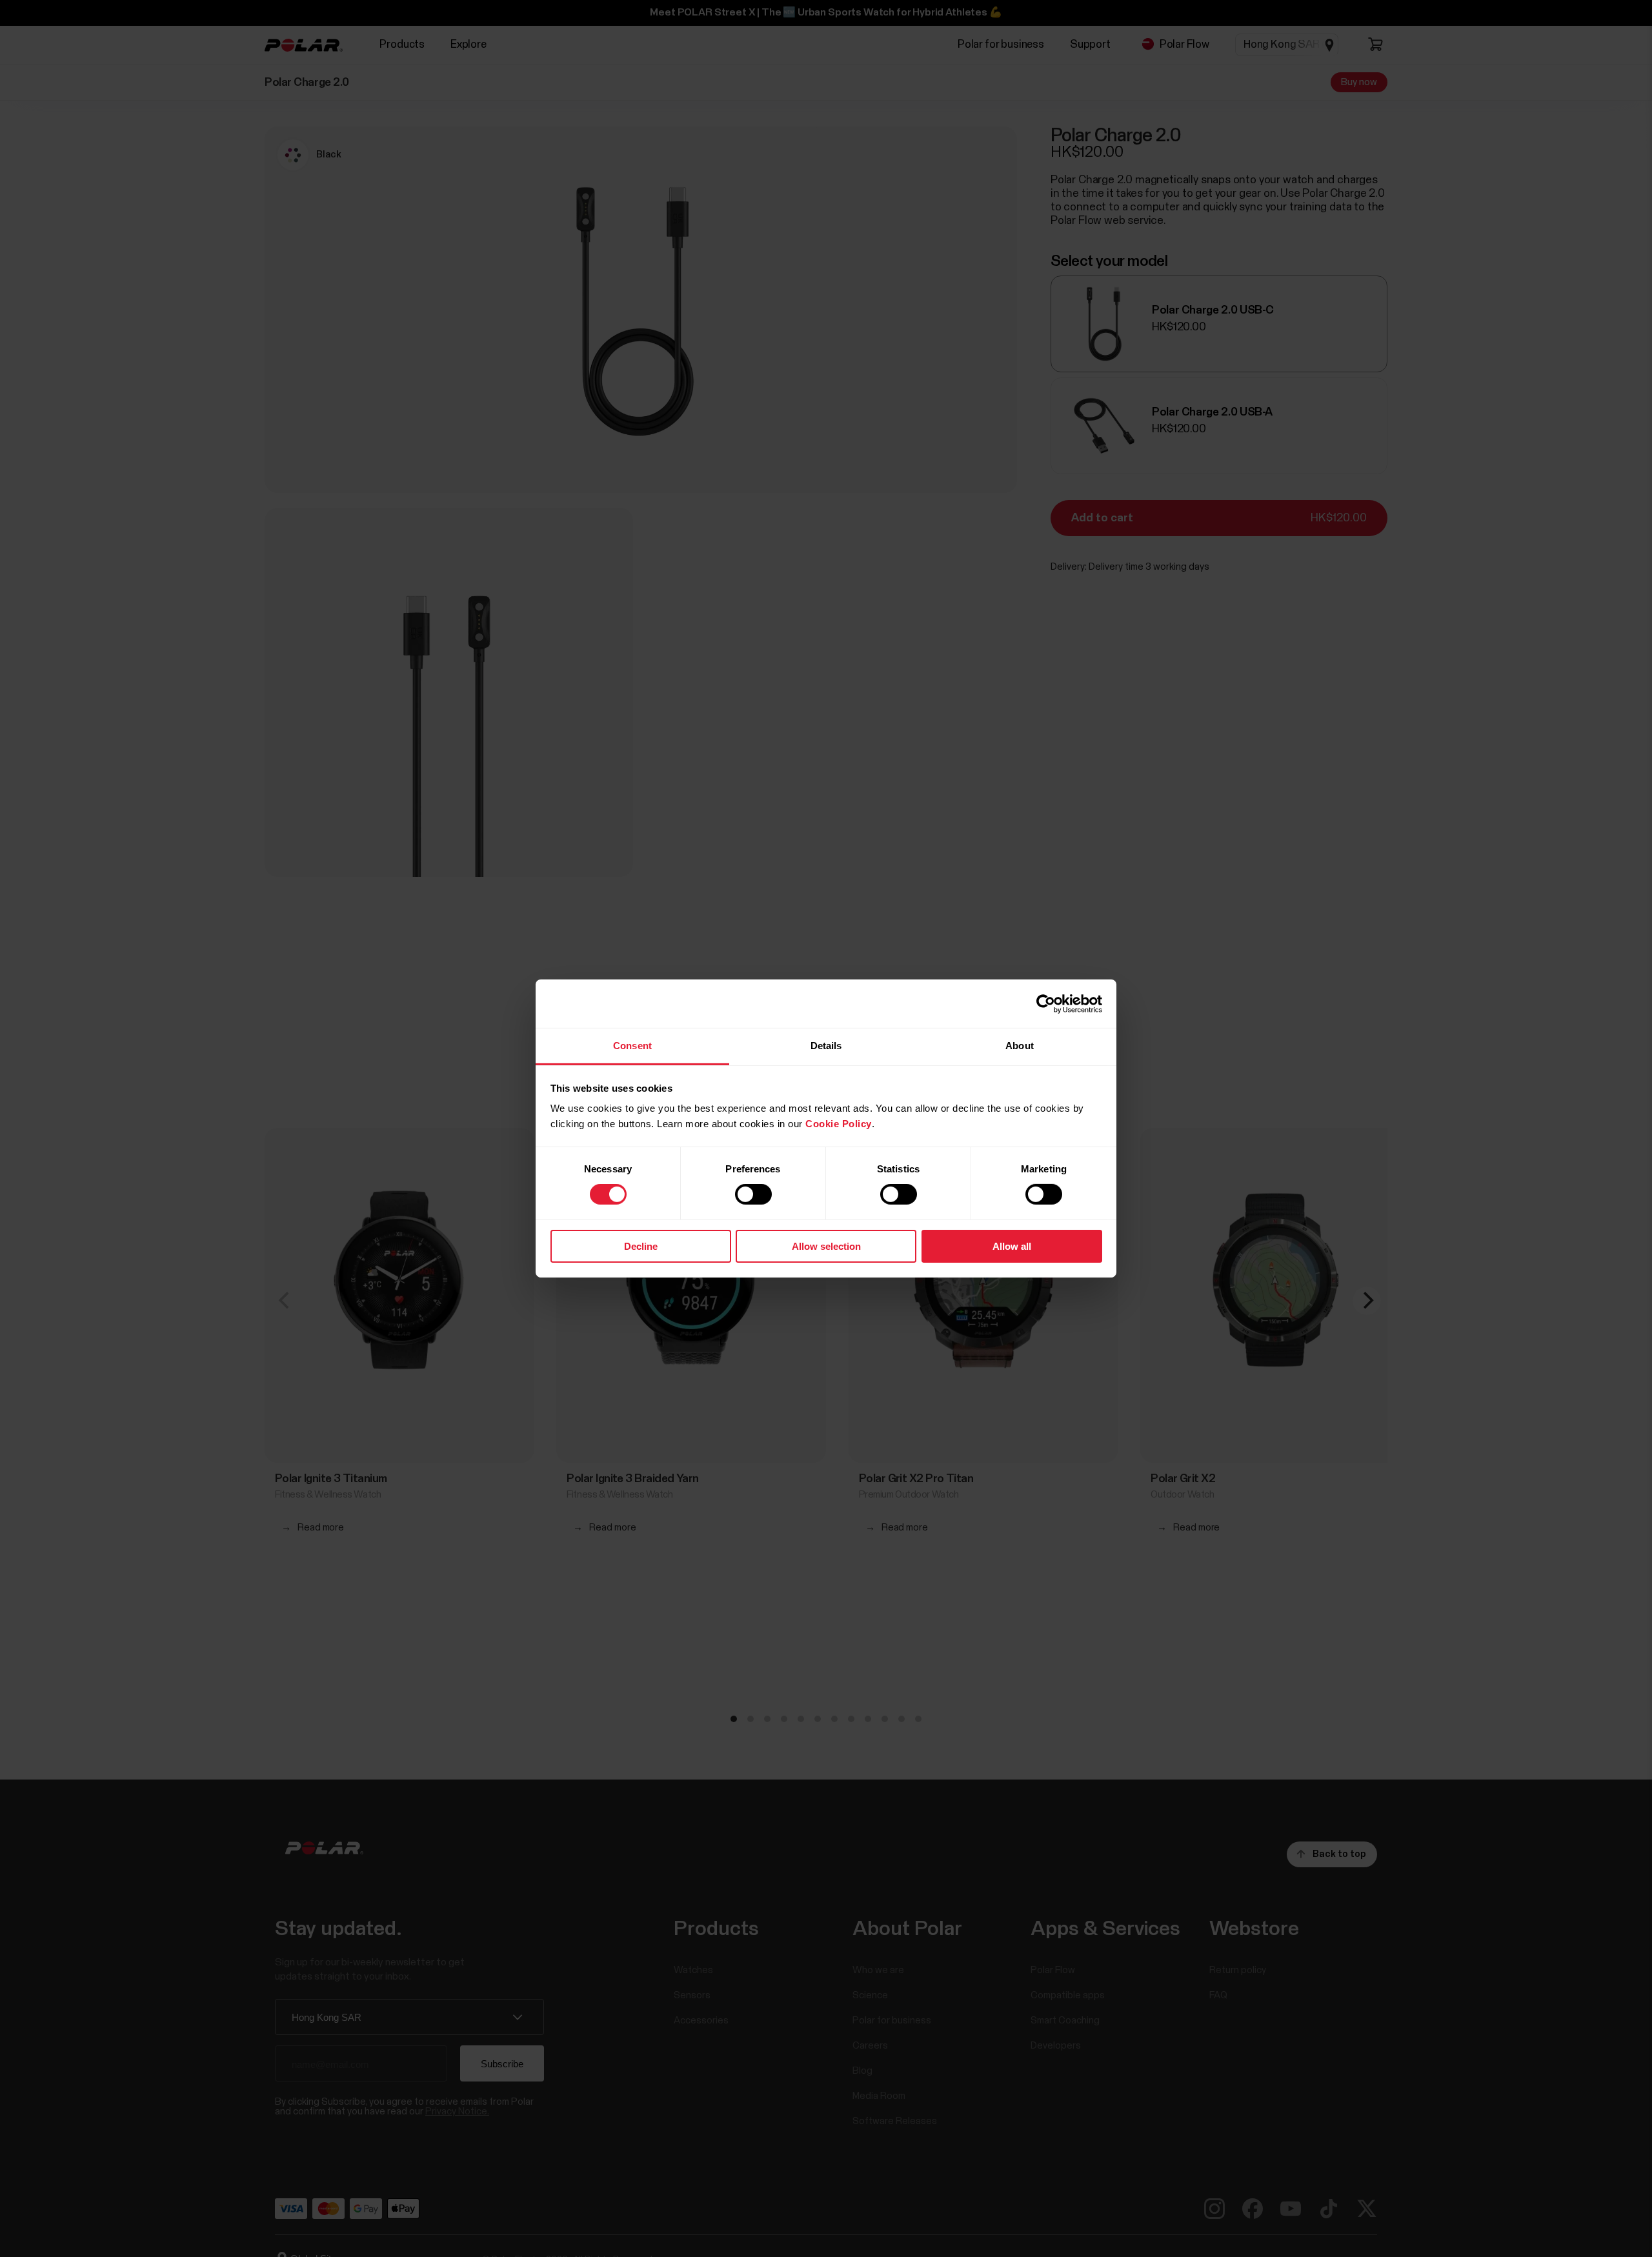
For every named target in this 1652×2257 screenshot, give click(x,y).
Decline (641, 1246)
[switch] (753, 1194)
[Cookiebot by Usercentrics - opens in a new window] (1046, 1003)
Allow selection (826, 1246)
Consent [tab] (632, 1046)
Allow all (1012, 1246)
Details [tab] (826, 1046)
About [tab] (1020, 1046)
